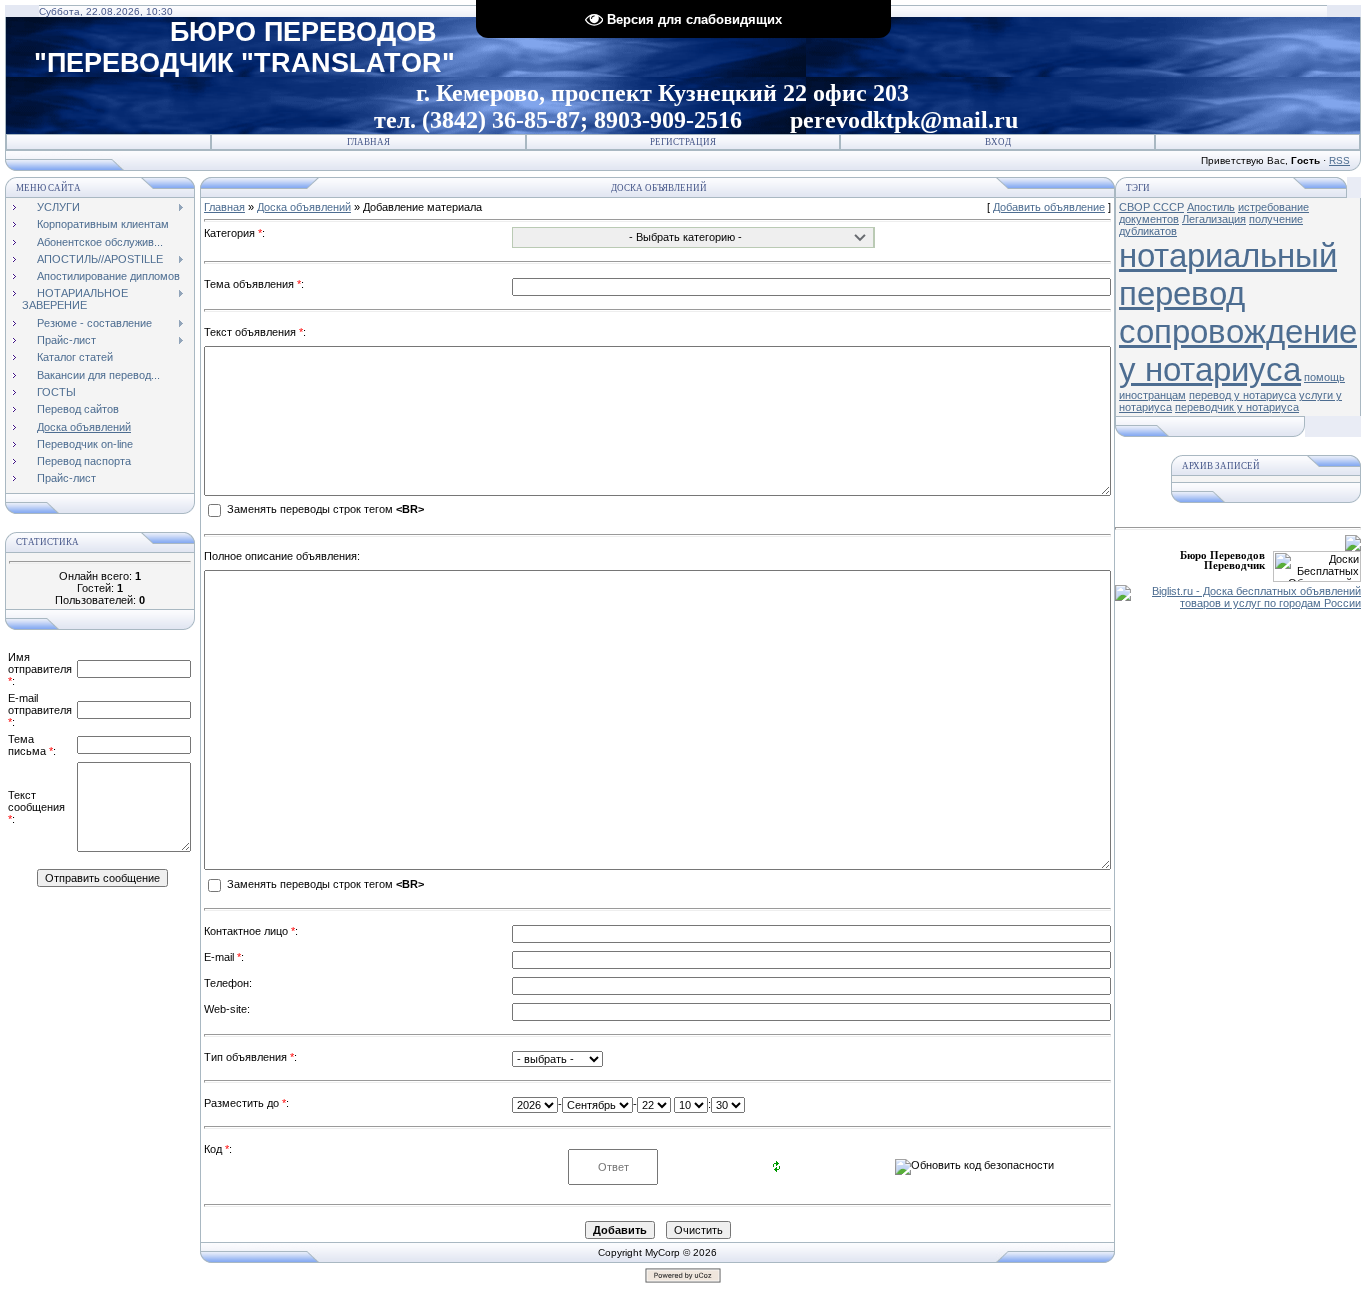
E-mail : (224, 957)
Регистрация (683, 142)
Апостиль (1211, 207)
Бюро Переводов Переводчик (1222, 560)
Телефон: (228, 983)
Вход (998, 142)
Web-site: (227, 1009)
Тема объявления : (254, 284)
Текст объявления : (255, 332)
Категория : (234, 233)
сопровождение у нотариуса (1238, 350)
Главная (368, 142)
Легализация (1214, 219)
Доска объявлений (304, 207)
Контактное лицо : (251, 931)
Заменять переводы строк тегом (324, 510)
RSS (1339, 160)
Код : (218, 1149)
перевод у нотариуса (1242, 395)
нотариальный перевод (1228, 274)
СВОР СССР (1151, 207)
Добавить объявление (1049, 207)
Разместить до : (246, 1103)
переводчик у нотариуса (1237, 407)
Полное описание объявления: (282, 556)
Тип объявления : (250, 1057)
